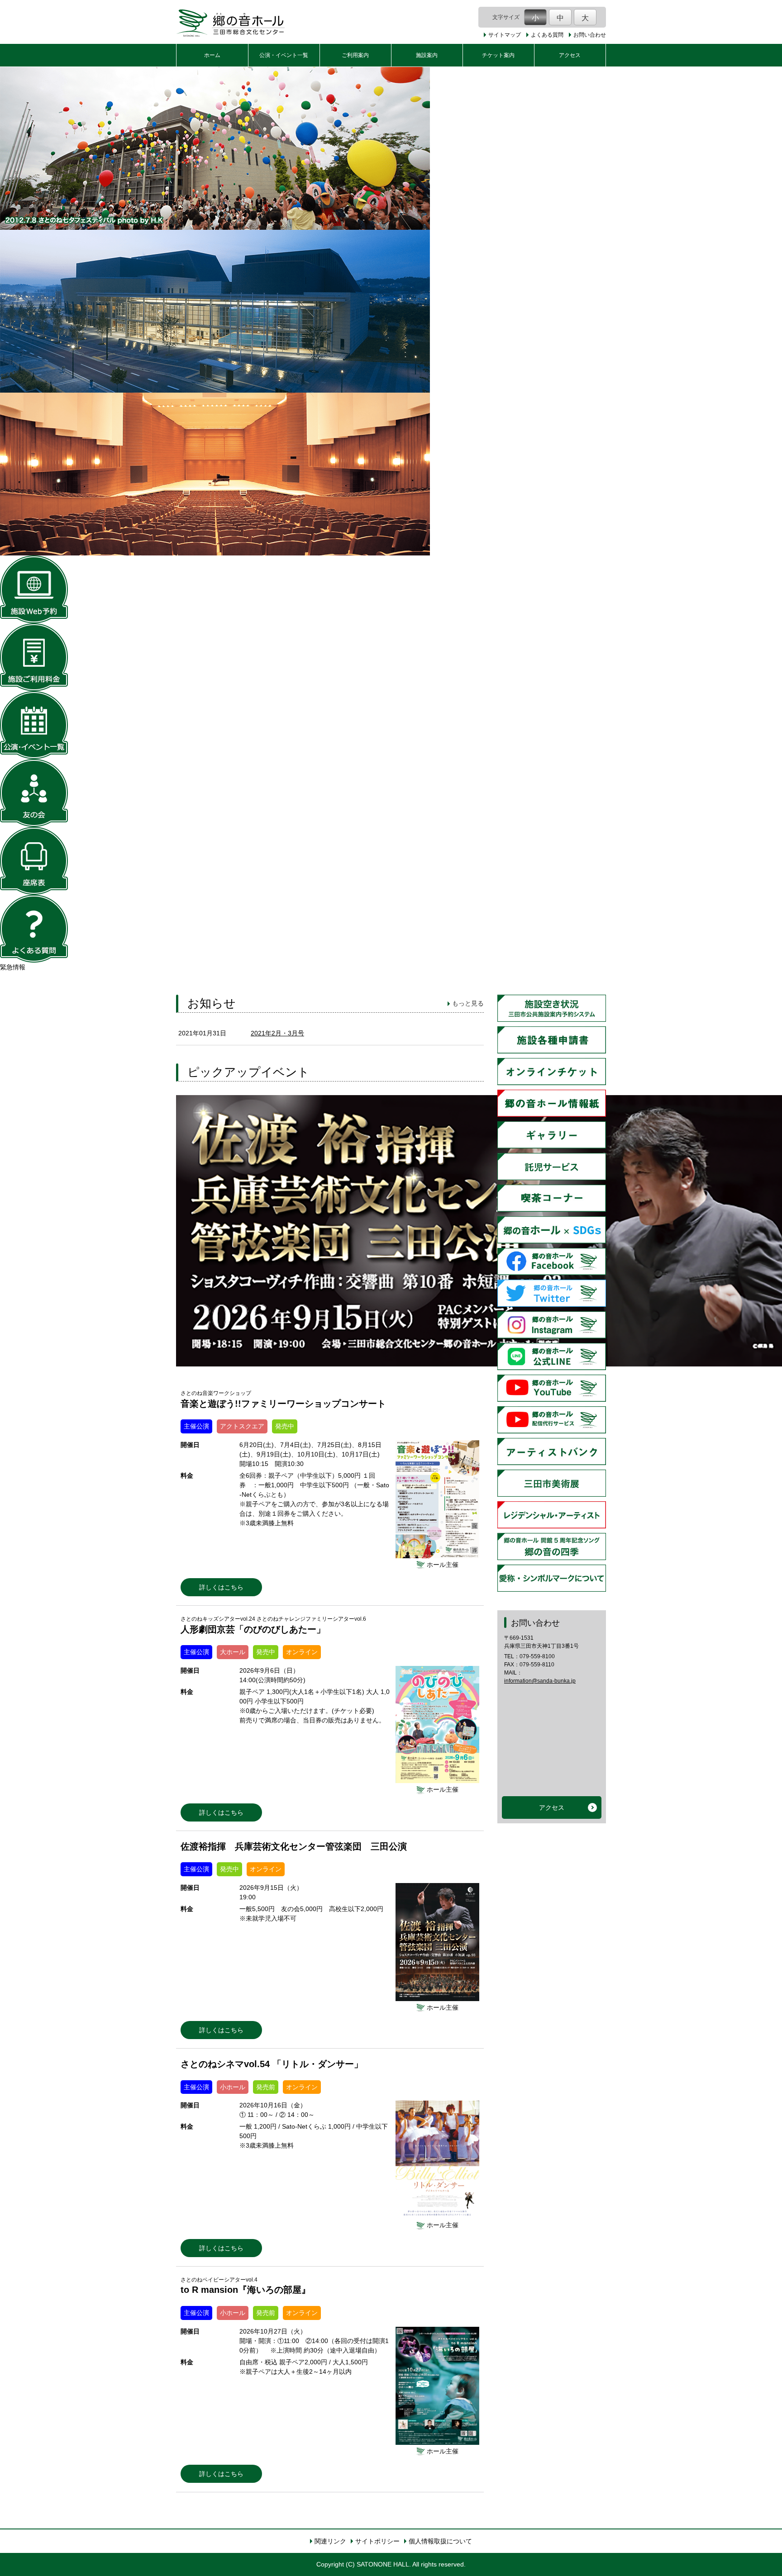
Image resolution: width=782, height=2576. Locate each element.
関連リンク (330, 2541)
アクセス (570, 55)
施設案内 (427, 55)
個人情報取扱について (440, 2541)
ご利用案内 (355, 55)
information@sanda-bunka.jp (540, 1681)
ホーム (212, 55)
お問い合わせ (590, 35)
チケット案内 (498, 55)
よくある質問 (547, 35)
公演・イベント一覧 (284, 55)
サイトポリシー (377, 2541)
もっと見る (468, 1003)
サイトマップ (505, 35)
